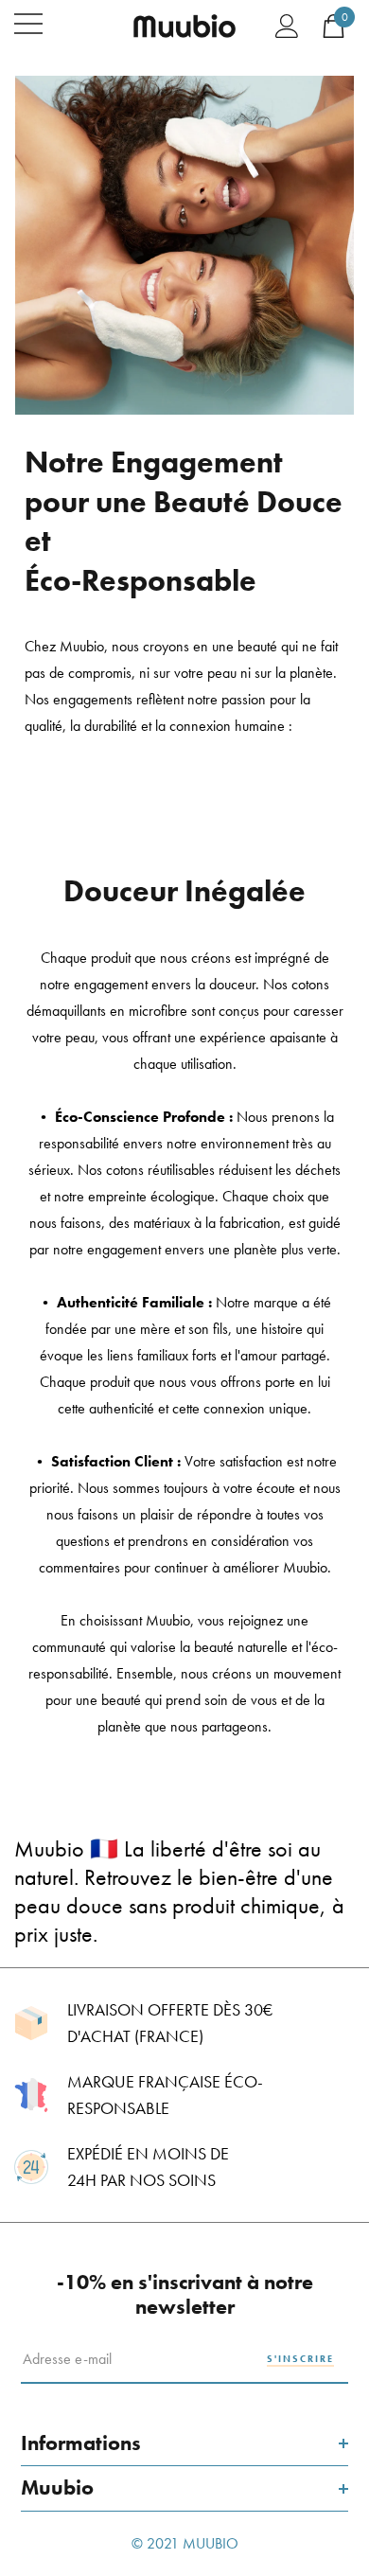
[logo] (184, 25)
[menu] (28, 24)
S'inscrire (300, 2359)
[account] (287, 24)
